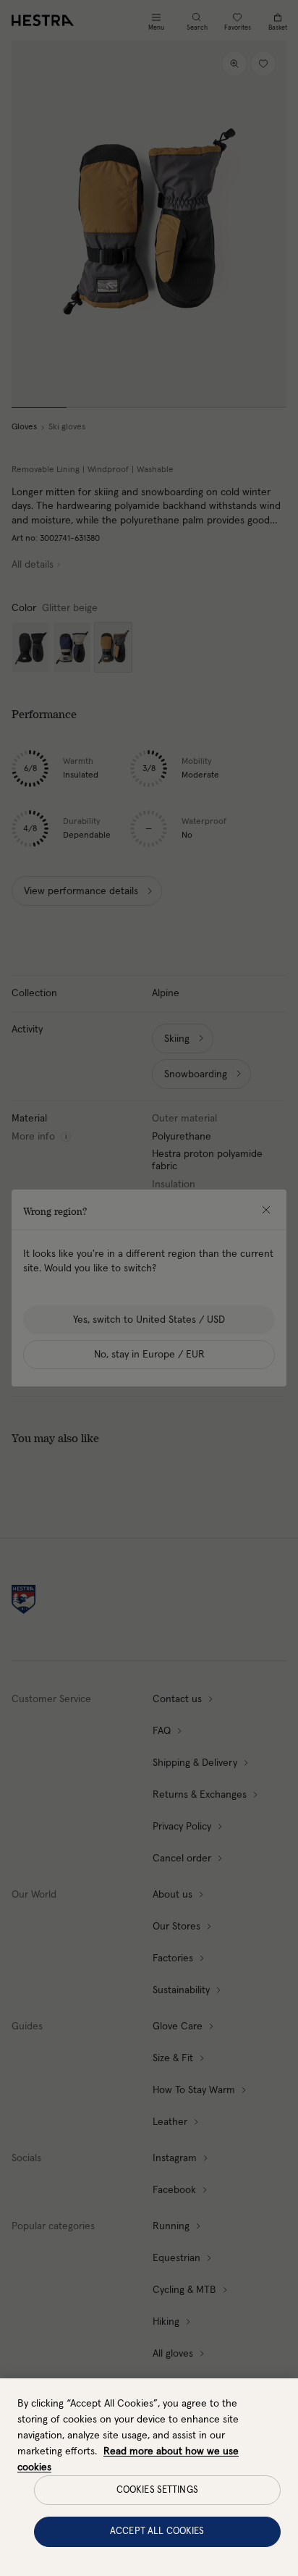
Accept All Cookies (157, 2531)
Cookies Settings (157, 2490)
